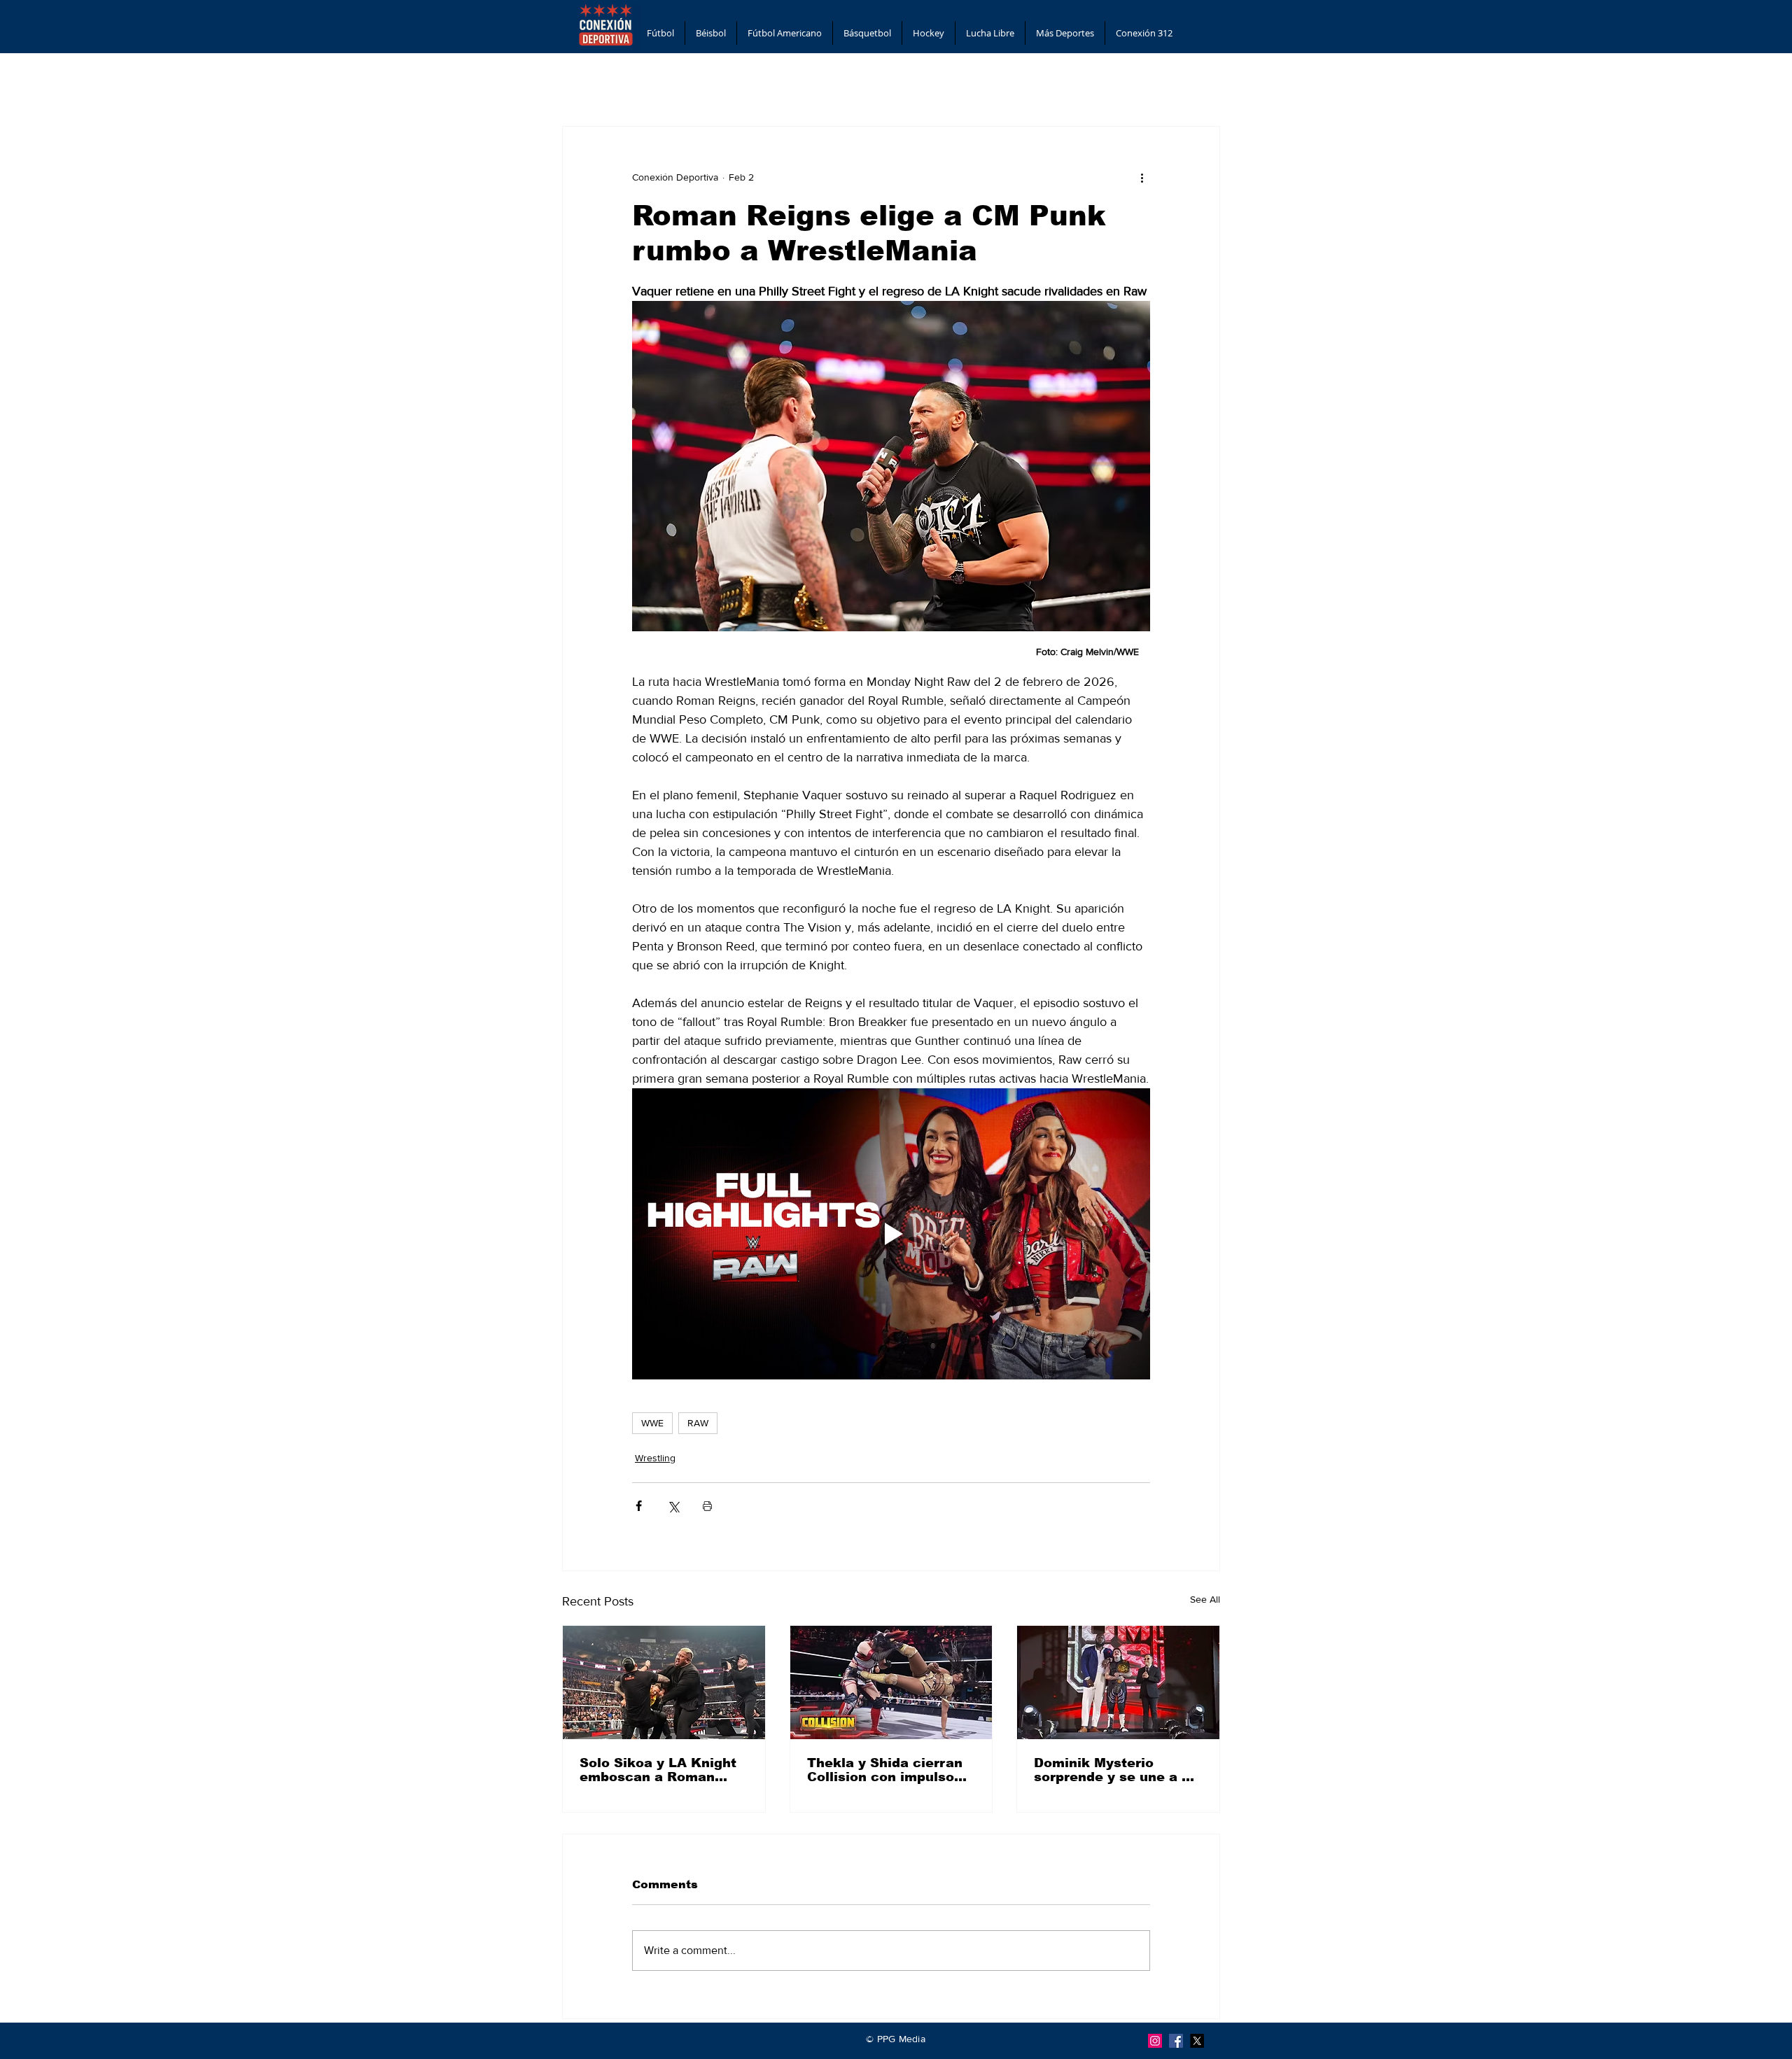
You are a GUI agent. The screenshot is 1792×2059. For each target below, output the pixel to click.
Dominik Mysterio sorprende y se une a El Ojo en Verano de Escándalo (1114, 1770)
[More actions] (1142, 177)
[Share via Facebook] (639, 1506)
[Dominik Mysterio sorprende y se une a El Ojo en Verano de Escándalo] (1118, 1682)
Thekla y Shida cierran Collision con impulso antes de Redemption (885, 1770)
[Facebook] (1176, 2041)
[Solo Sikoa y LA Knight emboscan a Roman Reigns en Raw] (664, 1682)
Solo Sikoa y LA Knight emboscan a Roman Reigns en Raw (658, 1770)
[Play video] (891, 1234)
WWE (652, 1423)
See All (1205, 1599)
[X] (1197, 2041)
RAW (698, 1423)
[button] (660, 33)
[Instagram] (1155, 2041)
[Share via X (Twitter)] (673, 1506)
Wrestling (655, 1458)
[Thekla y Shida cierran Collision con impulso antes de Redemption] (891, 1682)
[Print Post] (707, 1506)
